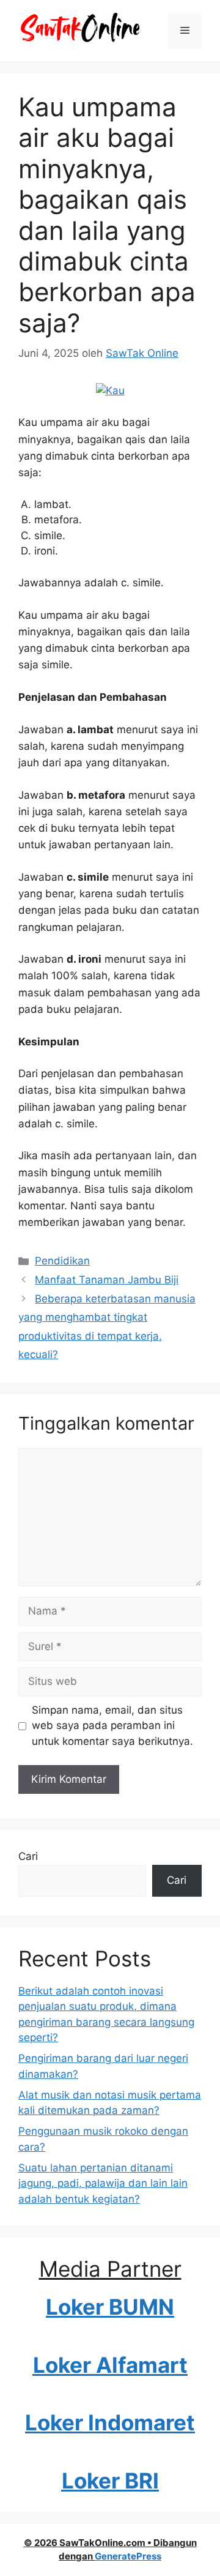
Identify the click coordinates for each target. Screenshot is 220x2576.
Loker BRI (110, 2481)
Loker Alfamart (110, 2365)
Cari (28, 1856)
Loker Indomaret (110, 2422)
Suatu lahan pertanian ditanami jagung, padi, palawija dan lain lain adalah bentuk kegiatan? (103, 2183)
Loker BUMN (110, 2307)
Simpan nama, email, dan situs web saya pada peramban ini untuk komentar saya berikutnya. (112, 1726)
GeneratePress (128, 2556)
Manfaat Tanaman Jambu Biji (107, 1280)
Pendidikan (62, 1261)
